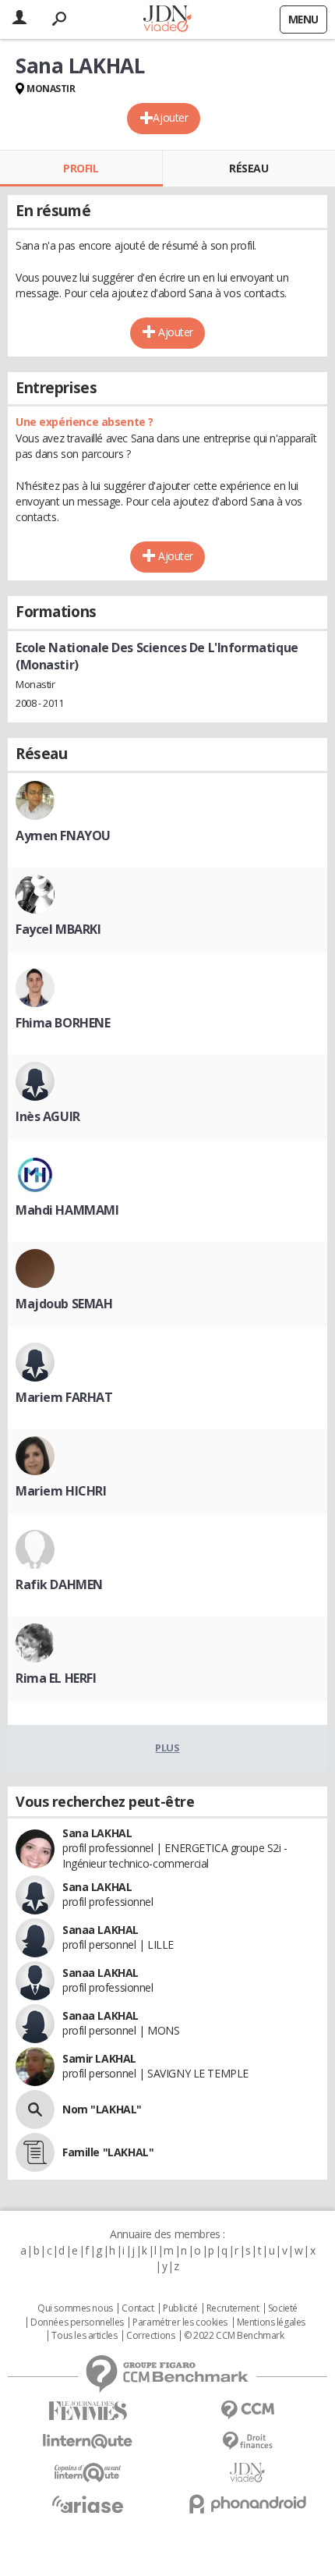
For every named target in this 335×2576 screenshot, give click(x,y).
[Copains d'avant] (88, 2473)
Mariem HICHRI (61, 1491)
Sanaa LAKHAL (100, 1930)
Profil (81, 168)
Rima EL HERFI (56, 1678)
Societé (283, 2308)
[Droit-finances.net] (247, 2441)
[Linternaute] (88, 2441)
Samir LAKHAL (99, 2058)
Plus (167, 1747)
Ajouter (170, 117)
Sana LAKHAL (97, 1833)
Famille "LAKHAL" (108, 2152)
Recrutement (233, 2308)
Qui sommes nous (75, 2308)
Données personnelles (77, 2322)
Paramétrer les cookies (180, 2322)
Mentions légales (271, 2322)
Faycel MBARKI (58, 929)
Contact (138, 2308)
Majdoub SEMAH (64, 1304)
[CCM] (247, 2410)
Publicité (180, 2308)
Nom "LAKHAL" (102, 2109)
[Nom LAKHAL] (35, 2109)
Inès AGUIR (48, 1116)
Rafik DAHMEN (59, 1584)
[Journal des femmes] (88, 2411)
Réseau (249, 168)
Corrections (150, 2336)
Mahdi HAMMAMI (67, 1210)
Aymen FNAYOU (63, 836)
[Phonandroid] (247, 2504)
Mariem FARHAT (64, 1397)
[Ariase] (88, 2504)
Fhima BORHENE (63, 1023)
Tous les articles (84, 2336)
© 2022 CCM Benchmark (234, 2336)
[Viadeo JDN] (247, 2473)
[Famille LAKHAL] (35, 2152)
